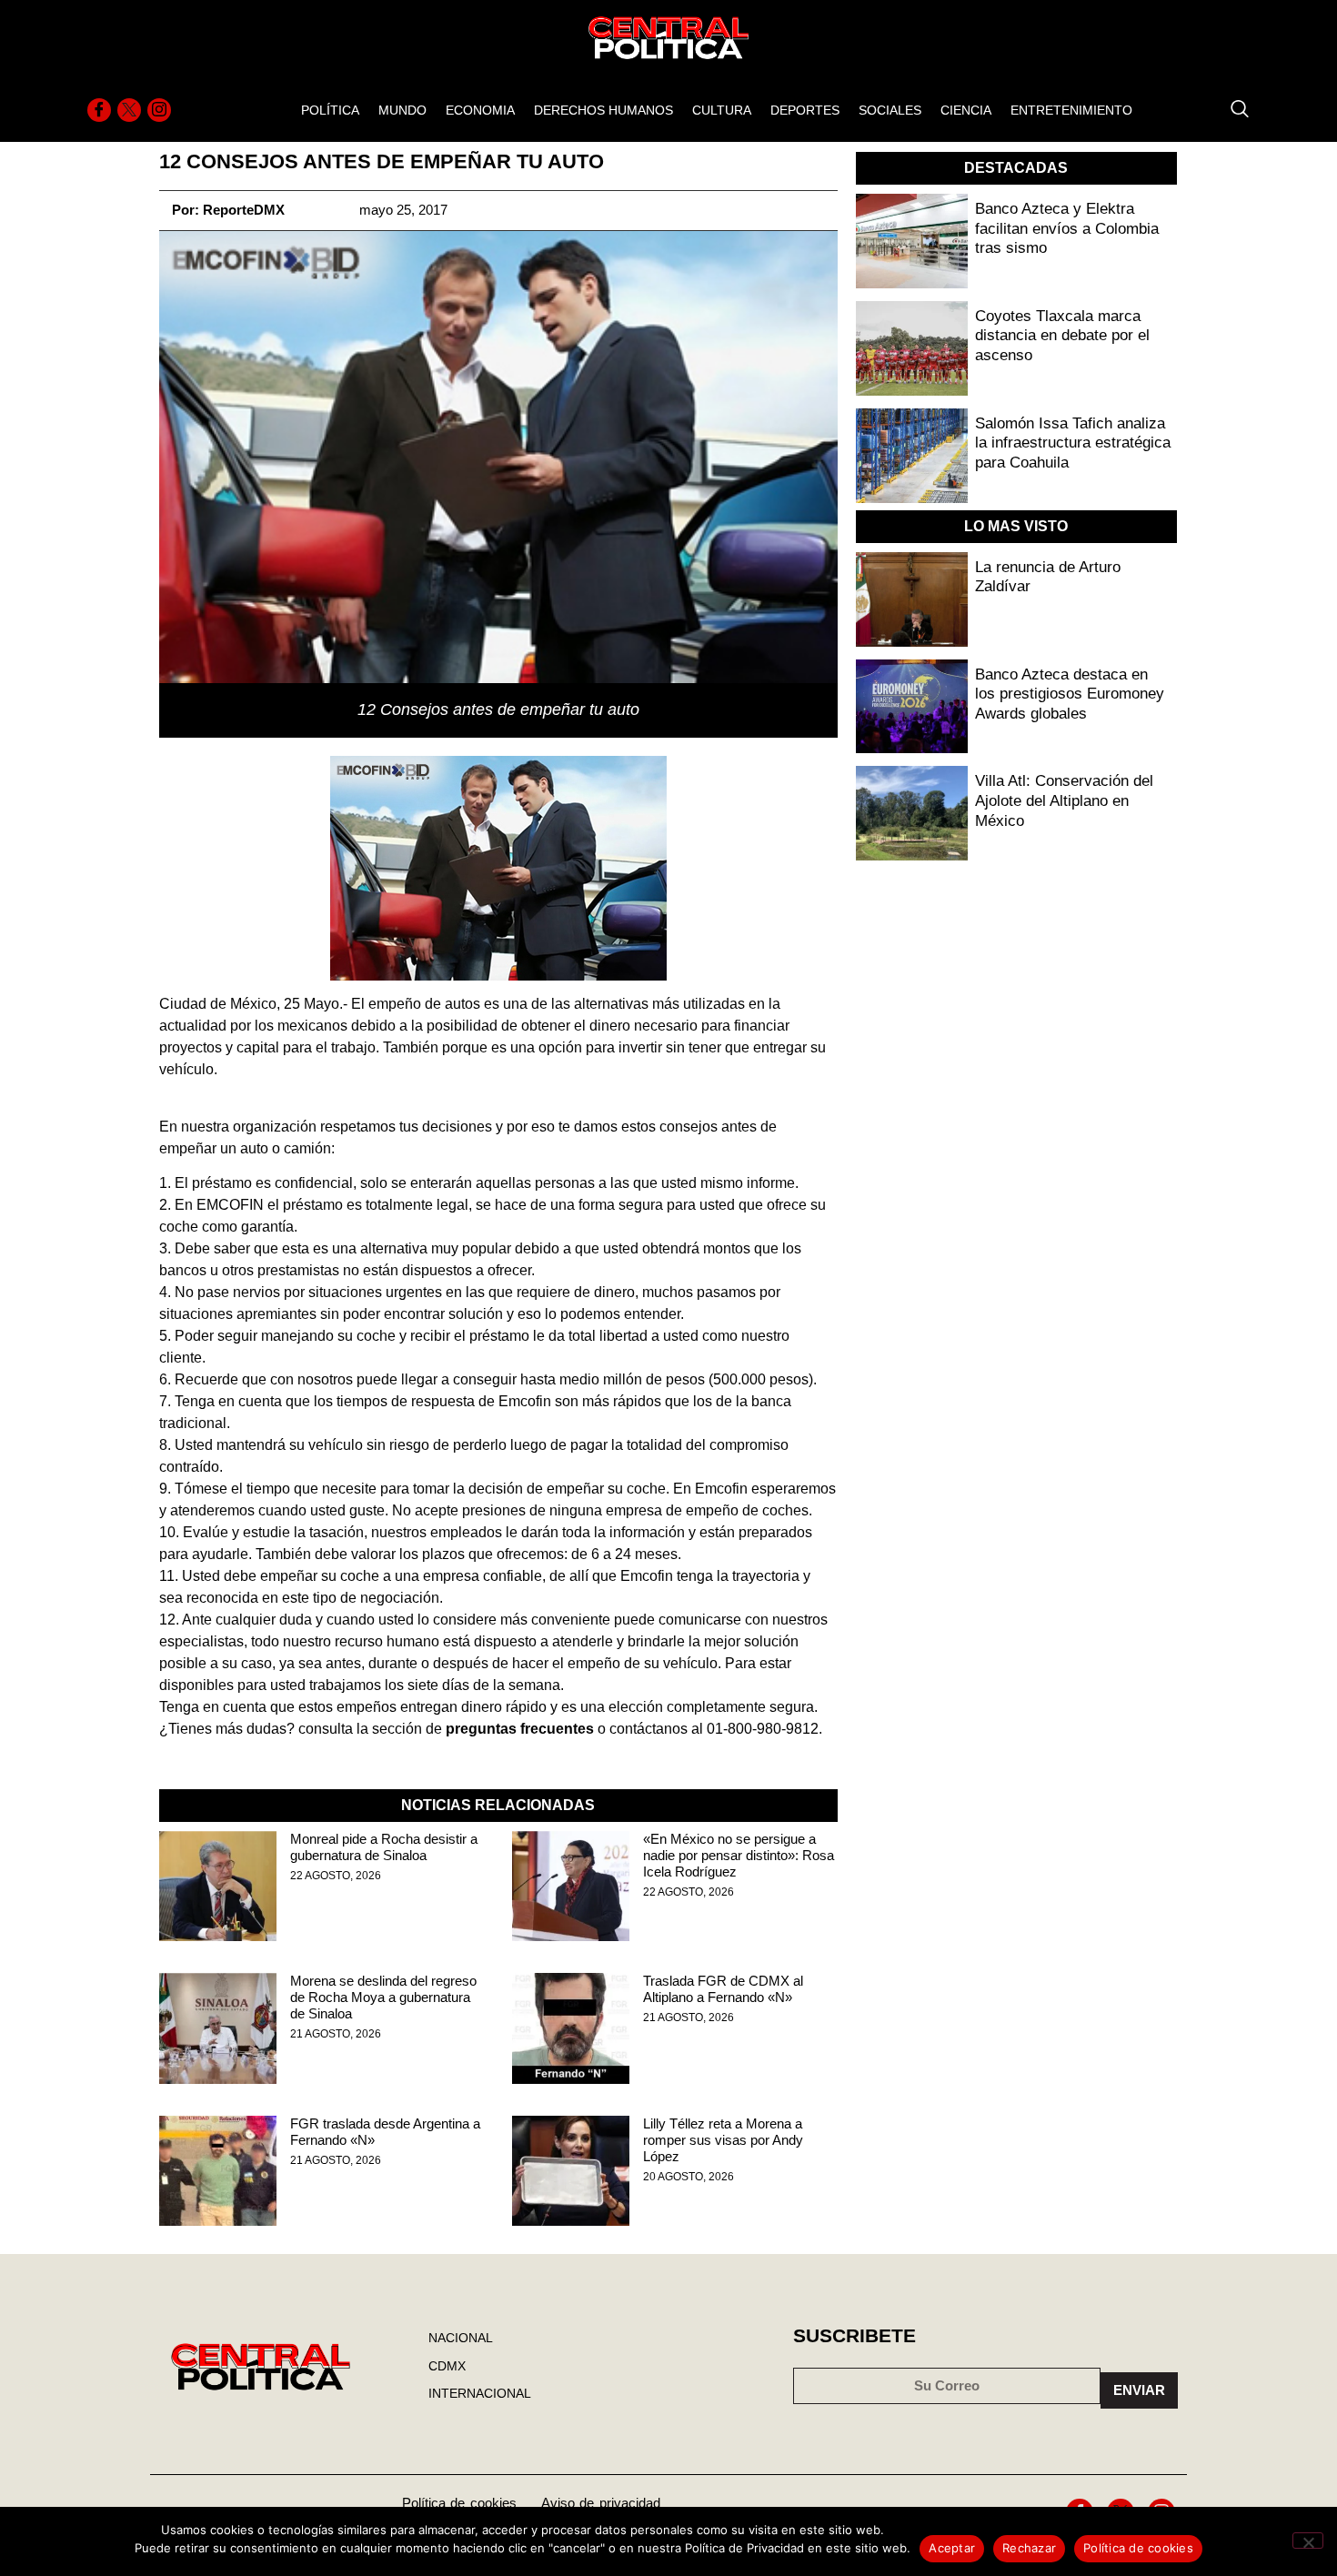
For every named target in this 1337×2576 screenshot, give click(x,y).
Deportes (805, 110)
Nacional (461, 2338)
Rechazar (1029, 2548)
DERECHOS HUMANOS (603, 110)
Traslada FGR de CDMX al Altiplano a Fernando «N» (723, 1989)
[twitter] (129, 110)
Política (330, 110)
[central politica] (218, 1886)
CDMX (447, 2366)
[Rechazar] (1308, 2541)
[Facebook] (99, 110)
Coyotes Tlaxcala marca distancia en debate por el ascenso (1062, 336)
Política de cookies (459, 2503)
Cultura (722, 110)
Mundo (402, 110)
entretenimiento (1071, 110)
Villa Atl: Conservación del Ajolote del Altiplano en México (1064, 800)
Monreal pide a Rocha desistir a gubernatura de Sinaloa (384, 1847)
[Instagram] (159, 110)
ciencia (966, 110)
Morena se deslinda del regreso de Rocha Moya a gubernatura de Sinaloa (383, 1997)
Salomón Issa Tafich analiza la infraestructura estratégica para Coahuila (1073, 443)
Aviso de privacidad (601, 2503)
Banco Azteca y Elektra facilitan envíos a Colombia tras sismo (1067, 228)
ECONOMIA (480, 110)
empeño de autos (424, 1004)
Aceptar (952, 2548)
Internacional (480, 2393)
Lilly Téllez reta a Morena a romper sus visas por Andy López (723, 2140)
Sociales (890, 110)
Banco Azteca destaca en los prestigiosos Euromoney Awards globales (1070, 694)
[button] (1231, 110)
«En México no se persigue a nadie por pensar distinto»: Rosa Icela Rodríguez (739, 1855)
